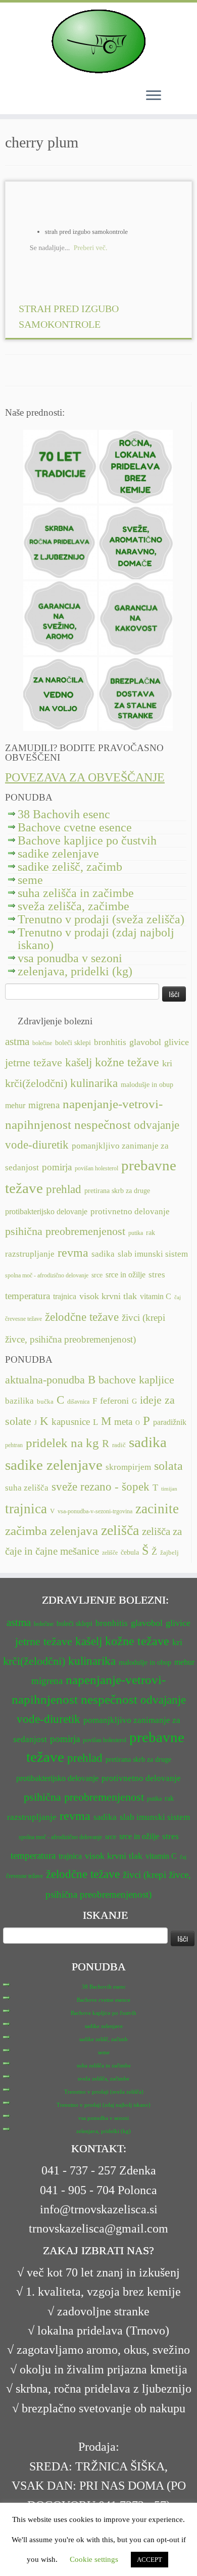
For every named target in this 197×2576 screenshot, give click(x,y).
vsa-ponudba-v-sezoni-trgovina (95, 1511)
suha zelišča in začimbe (76, 893)
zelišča (120, 1530)
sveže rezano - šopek (101, 1487)
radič (119, 1445)
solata (168, 1466)
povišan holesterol (96, 1168)
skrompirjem (128, 1467)
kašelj (79, 1062)
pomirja (57, 1167)
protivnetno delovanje (130, 1211)
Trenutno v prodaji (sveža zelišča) (101, 919)
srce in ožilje (126, 1275)
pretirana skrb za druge (117, 1191)
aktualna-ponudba (45, 1380)
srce (97, 1275)
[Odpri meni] (154, 96)
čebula (130, 1552)
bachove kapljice (136, 1380)
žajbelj (169, 1553)
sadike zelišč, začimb (70, 867)
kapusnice (71, 1422)
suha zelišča (27, 1488)
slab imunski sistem (153, 1254)
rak (151, 1233)
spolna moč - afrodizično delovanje (47, 1275)
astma (17, 1042)
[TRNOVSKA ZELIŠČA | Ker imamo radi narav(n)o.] (98, 41)
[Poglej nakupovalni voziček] (177, 95)
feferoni (114, 1401)
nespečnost (103, 1125)
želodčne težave (82, 1317)
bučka (45, 1402)
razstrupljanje (30, 1254)
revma (73, 1252)
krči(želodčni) (36, 1083)
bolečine (42, 1043)
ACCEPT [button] (150, 2560)
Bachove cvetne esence (75, 827)
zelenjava (74, 1531)
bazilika (19, 1401)
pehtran (14, 1445)
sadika (103, 1254)
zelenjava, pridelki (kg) (75, 971)
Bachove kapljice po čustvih (87, 840)
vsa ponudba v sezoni (70, 958)
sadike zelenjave (58, 854)
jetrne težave (34, 1063)
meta (123, 1422)
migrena (44, 1105)
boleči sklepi (73, 1043)
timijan (169, 1489)
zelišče (110, 1553)
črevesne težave (23, 1319)
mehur (15, 1105)
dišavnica (78, 1402)
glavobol (145, 1042)
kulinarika (94, 1083)
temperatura (28, 1296)
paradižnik (170, 1422)
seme (30, 880)
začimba (26, 1531)
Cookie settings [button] (94, 2559)
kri (167, 1063)
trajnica (65, 1296)
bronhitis (110, 1042)
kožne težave (127, 1062)
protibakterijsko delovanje (46, 1211)
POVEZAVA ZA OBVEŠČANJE (85, 777)
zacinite (157, 1509)
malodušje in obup (147, 1085)
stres (157, 1275)
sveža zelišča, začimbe (73, 906)
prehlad (64, 1189)
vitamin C (156, 1296)
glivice (177, 1042)
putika (136, 1233)
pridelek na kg (62, 1443)
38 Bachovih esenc (64, 814)
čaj (178, 1297)
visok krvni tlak (108, 1296)
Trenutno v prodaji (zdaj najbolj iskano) (96, 939)
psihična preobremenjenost (65, 1231)
